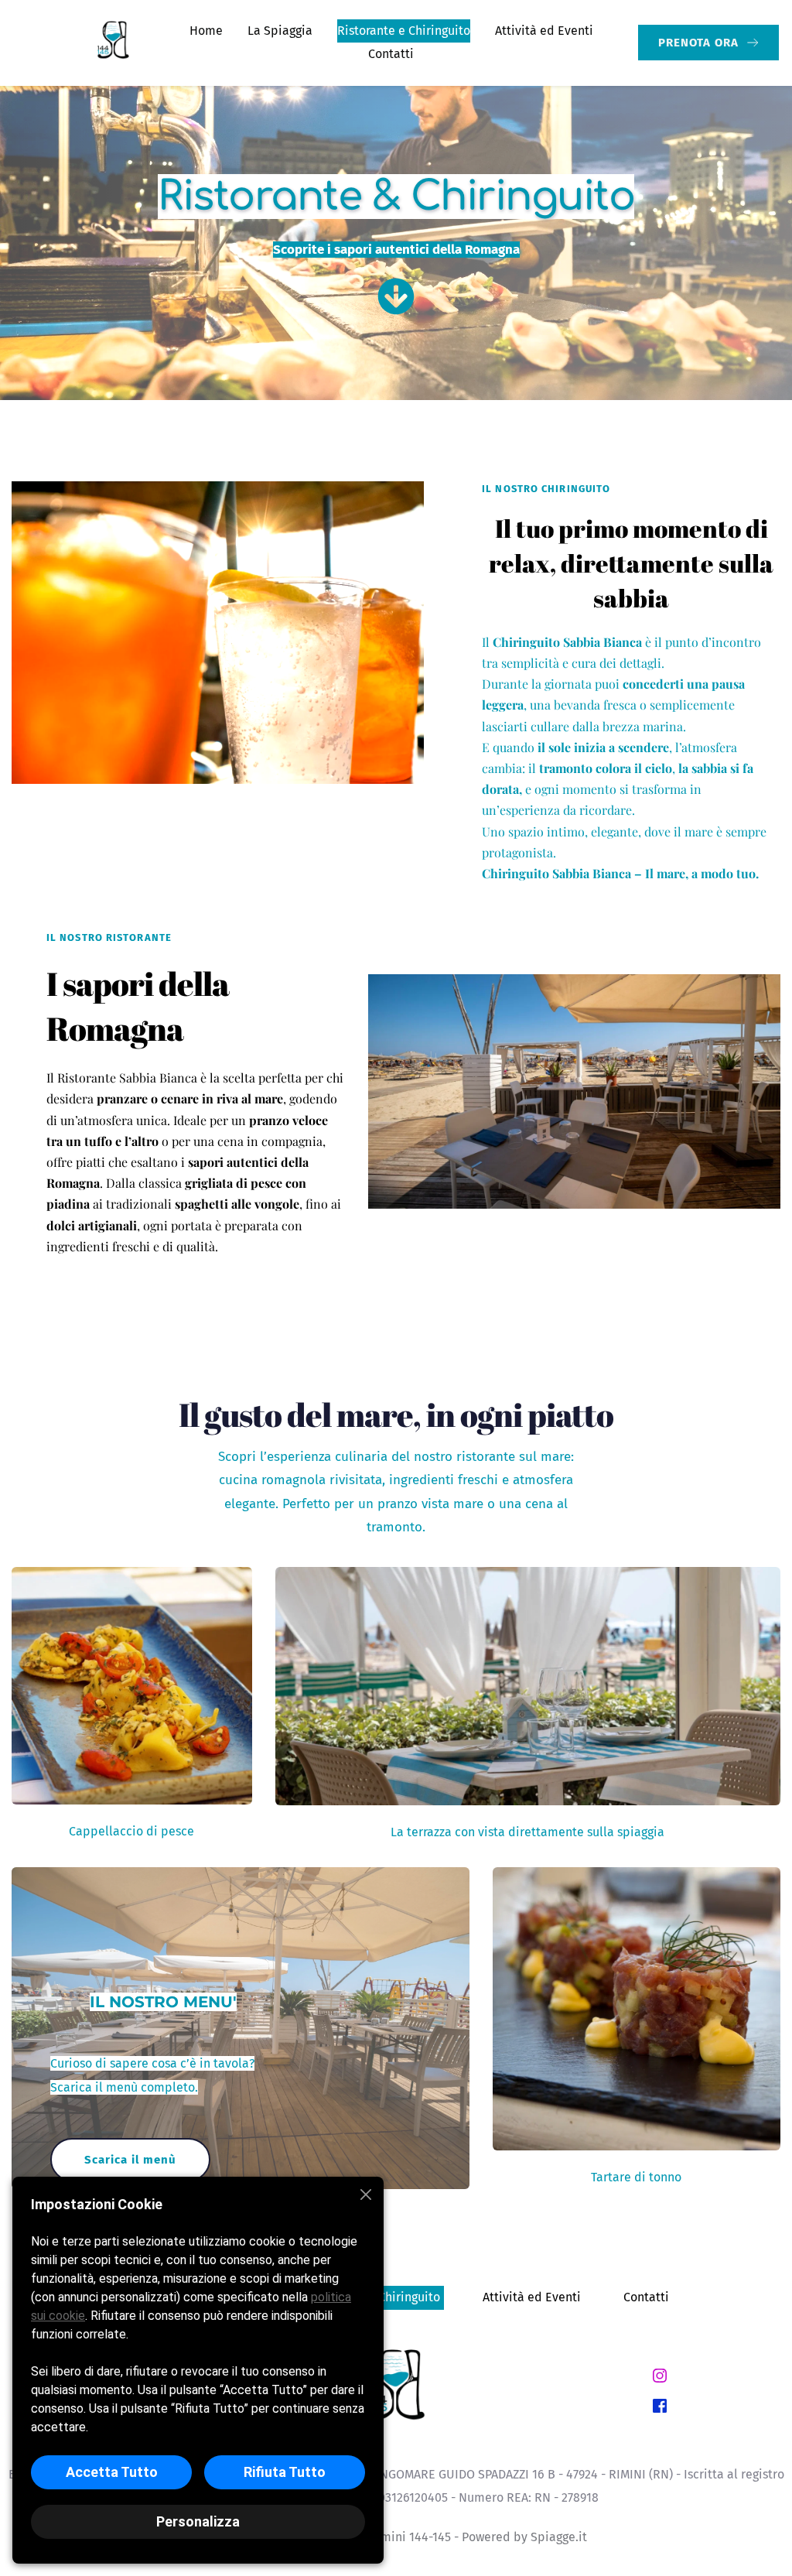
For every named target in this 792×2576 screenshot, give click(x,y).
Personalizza (198, 2521)
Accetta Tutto (112, 2472)
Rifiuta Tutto (285, 2472)
